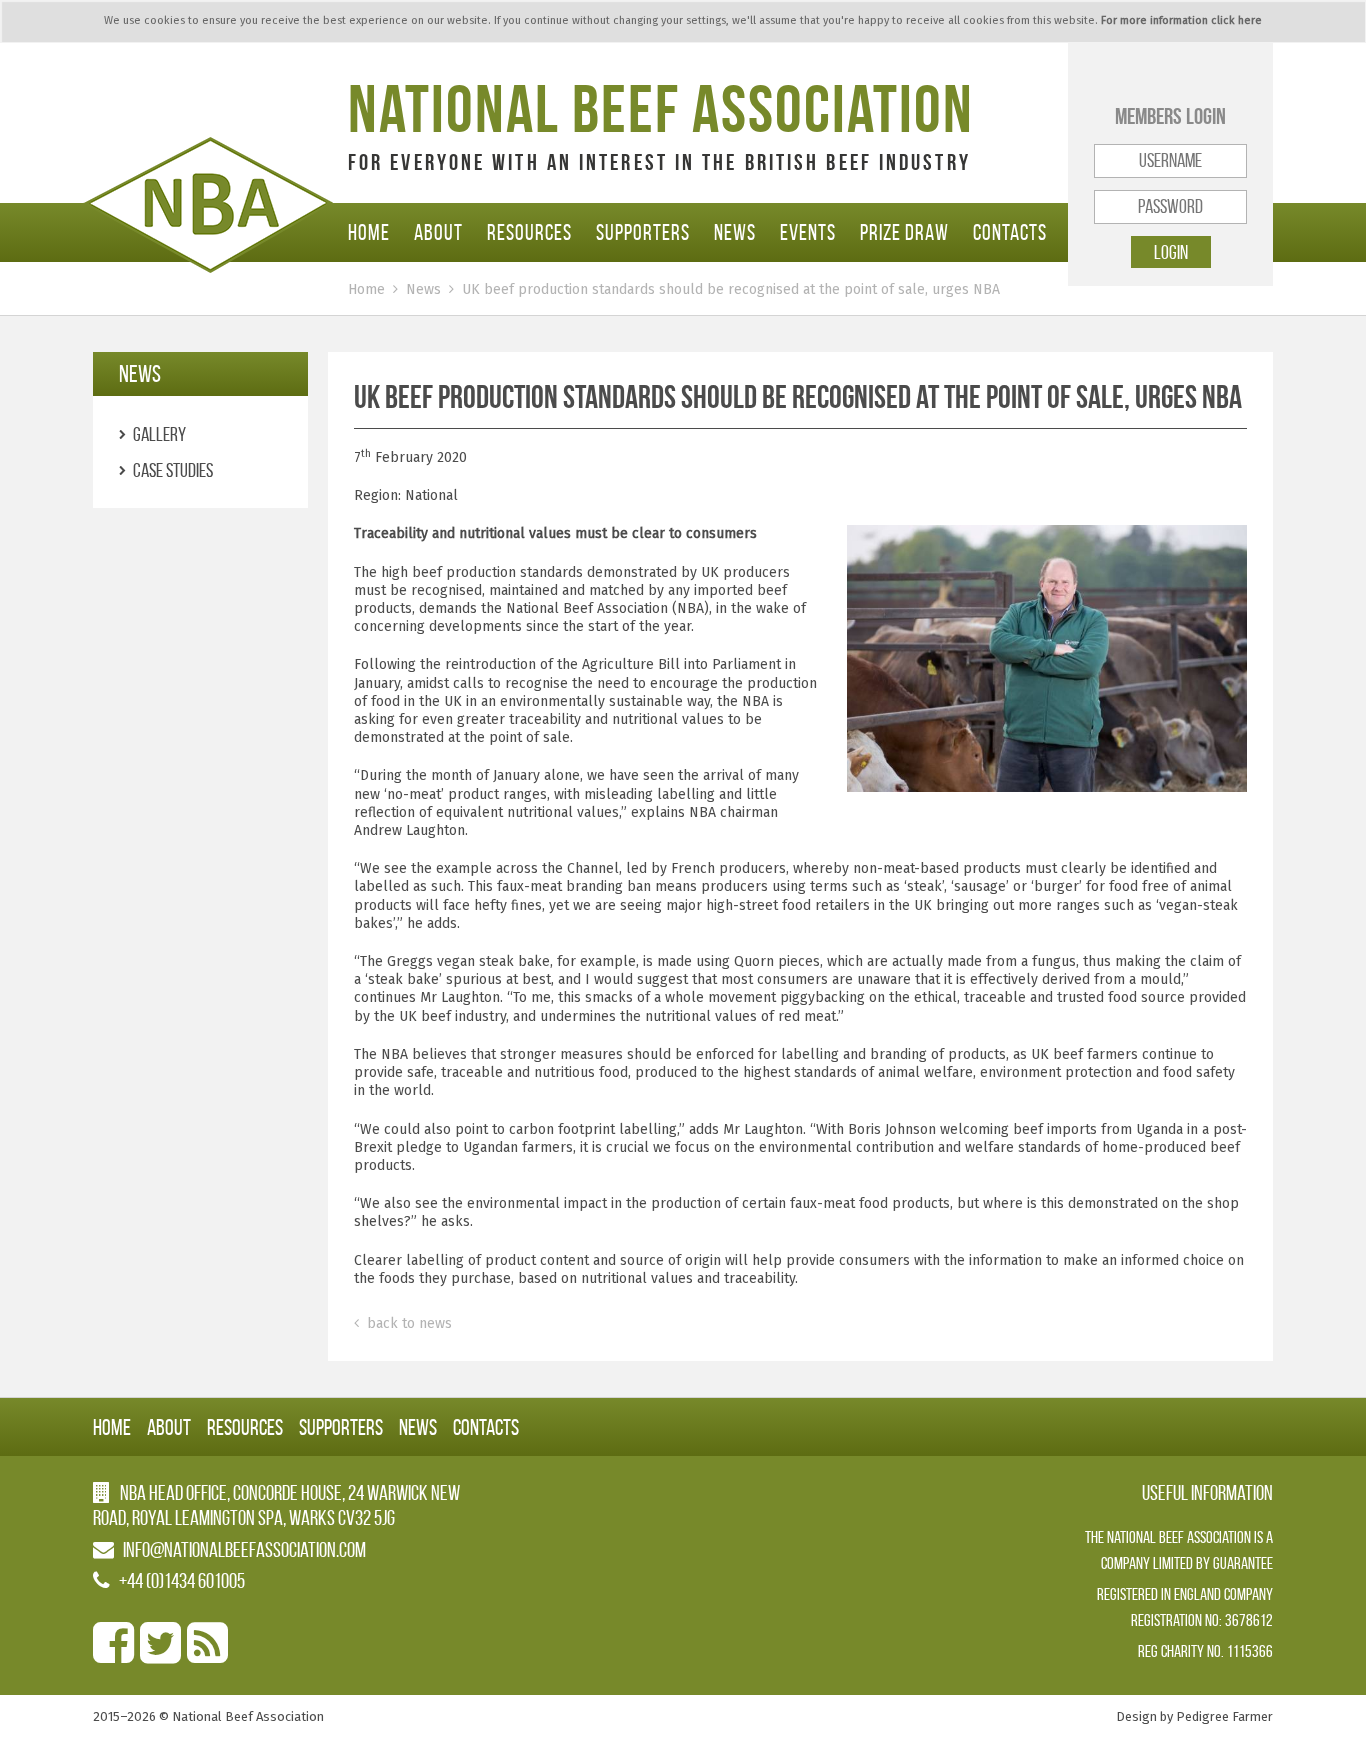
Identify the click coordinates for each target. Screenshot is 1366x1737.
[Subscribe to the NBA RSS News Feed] (207, 1654)
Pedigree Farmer (1224, 1716)
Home (369, 232)
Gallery (159, 434)
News (735, 232)
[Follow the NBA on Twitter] (160, 1654)
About (438, 232)
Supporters (643, 232)
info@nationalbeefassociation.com (244, 1549)
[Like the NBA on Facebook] (113, 1654)
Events (808, 232)
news (140, 374)
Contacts (1010, 232)
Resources (529, 232)
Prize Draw (904, 232)
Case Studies (173, 470)
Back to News (407, 1323)
